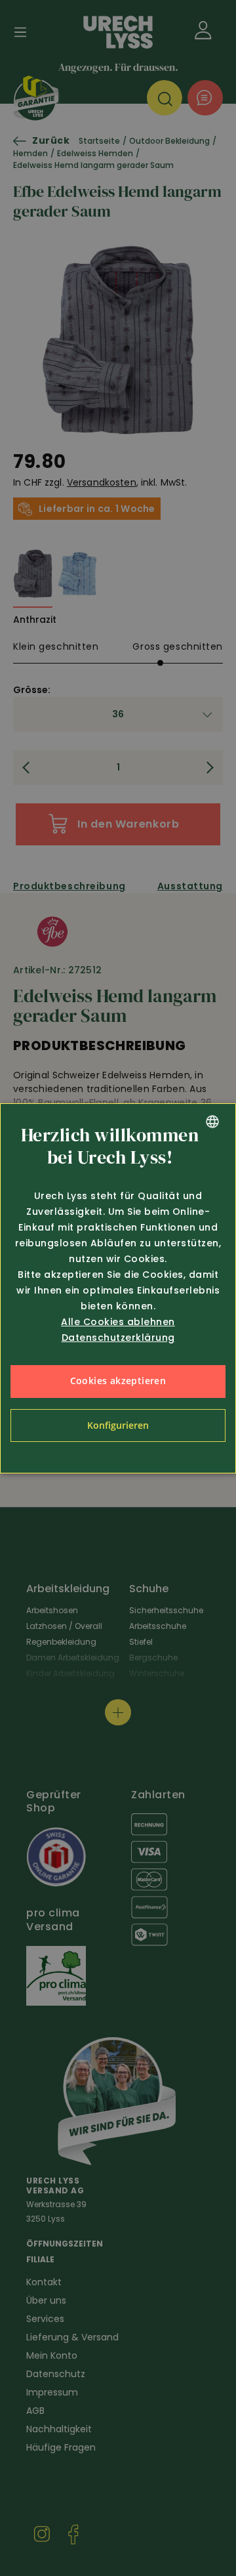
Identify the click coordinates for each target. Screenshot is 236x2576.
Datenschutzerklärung (118, 1338)
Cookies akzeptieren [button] (118, 1381)
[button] (118, 1425)
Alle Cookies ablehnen (118, 1322)
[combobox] (212, 1122)
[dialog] (118, 1288)
